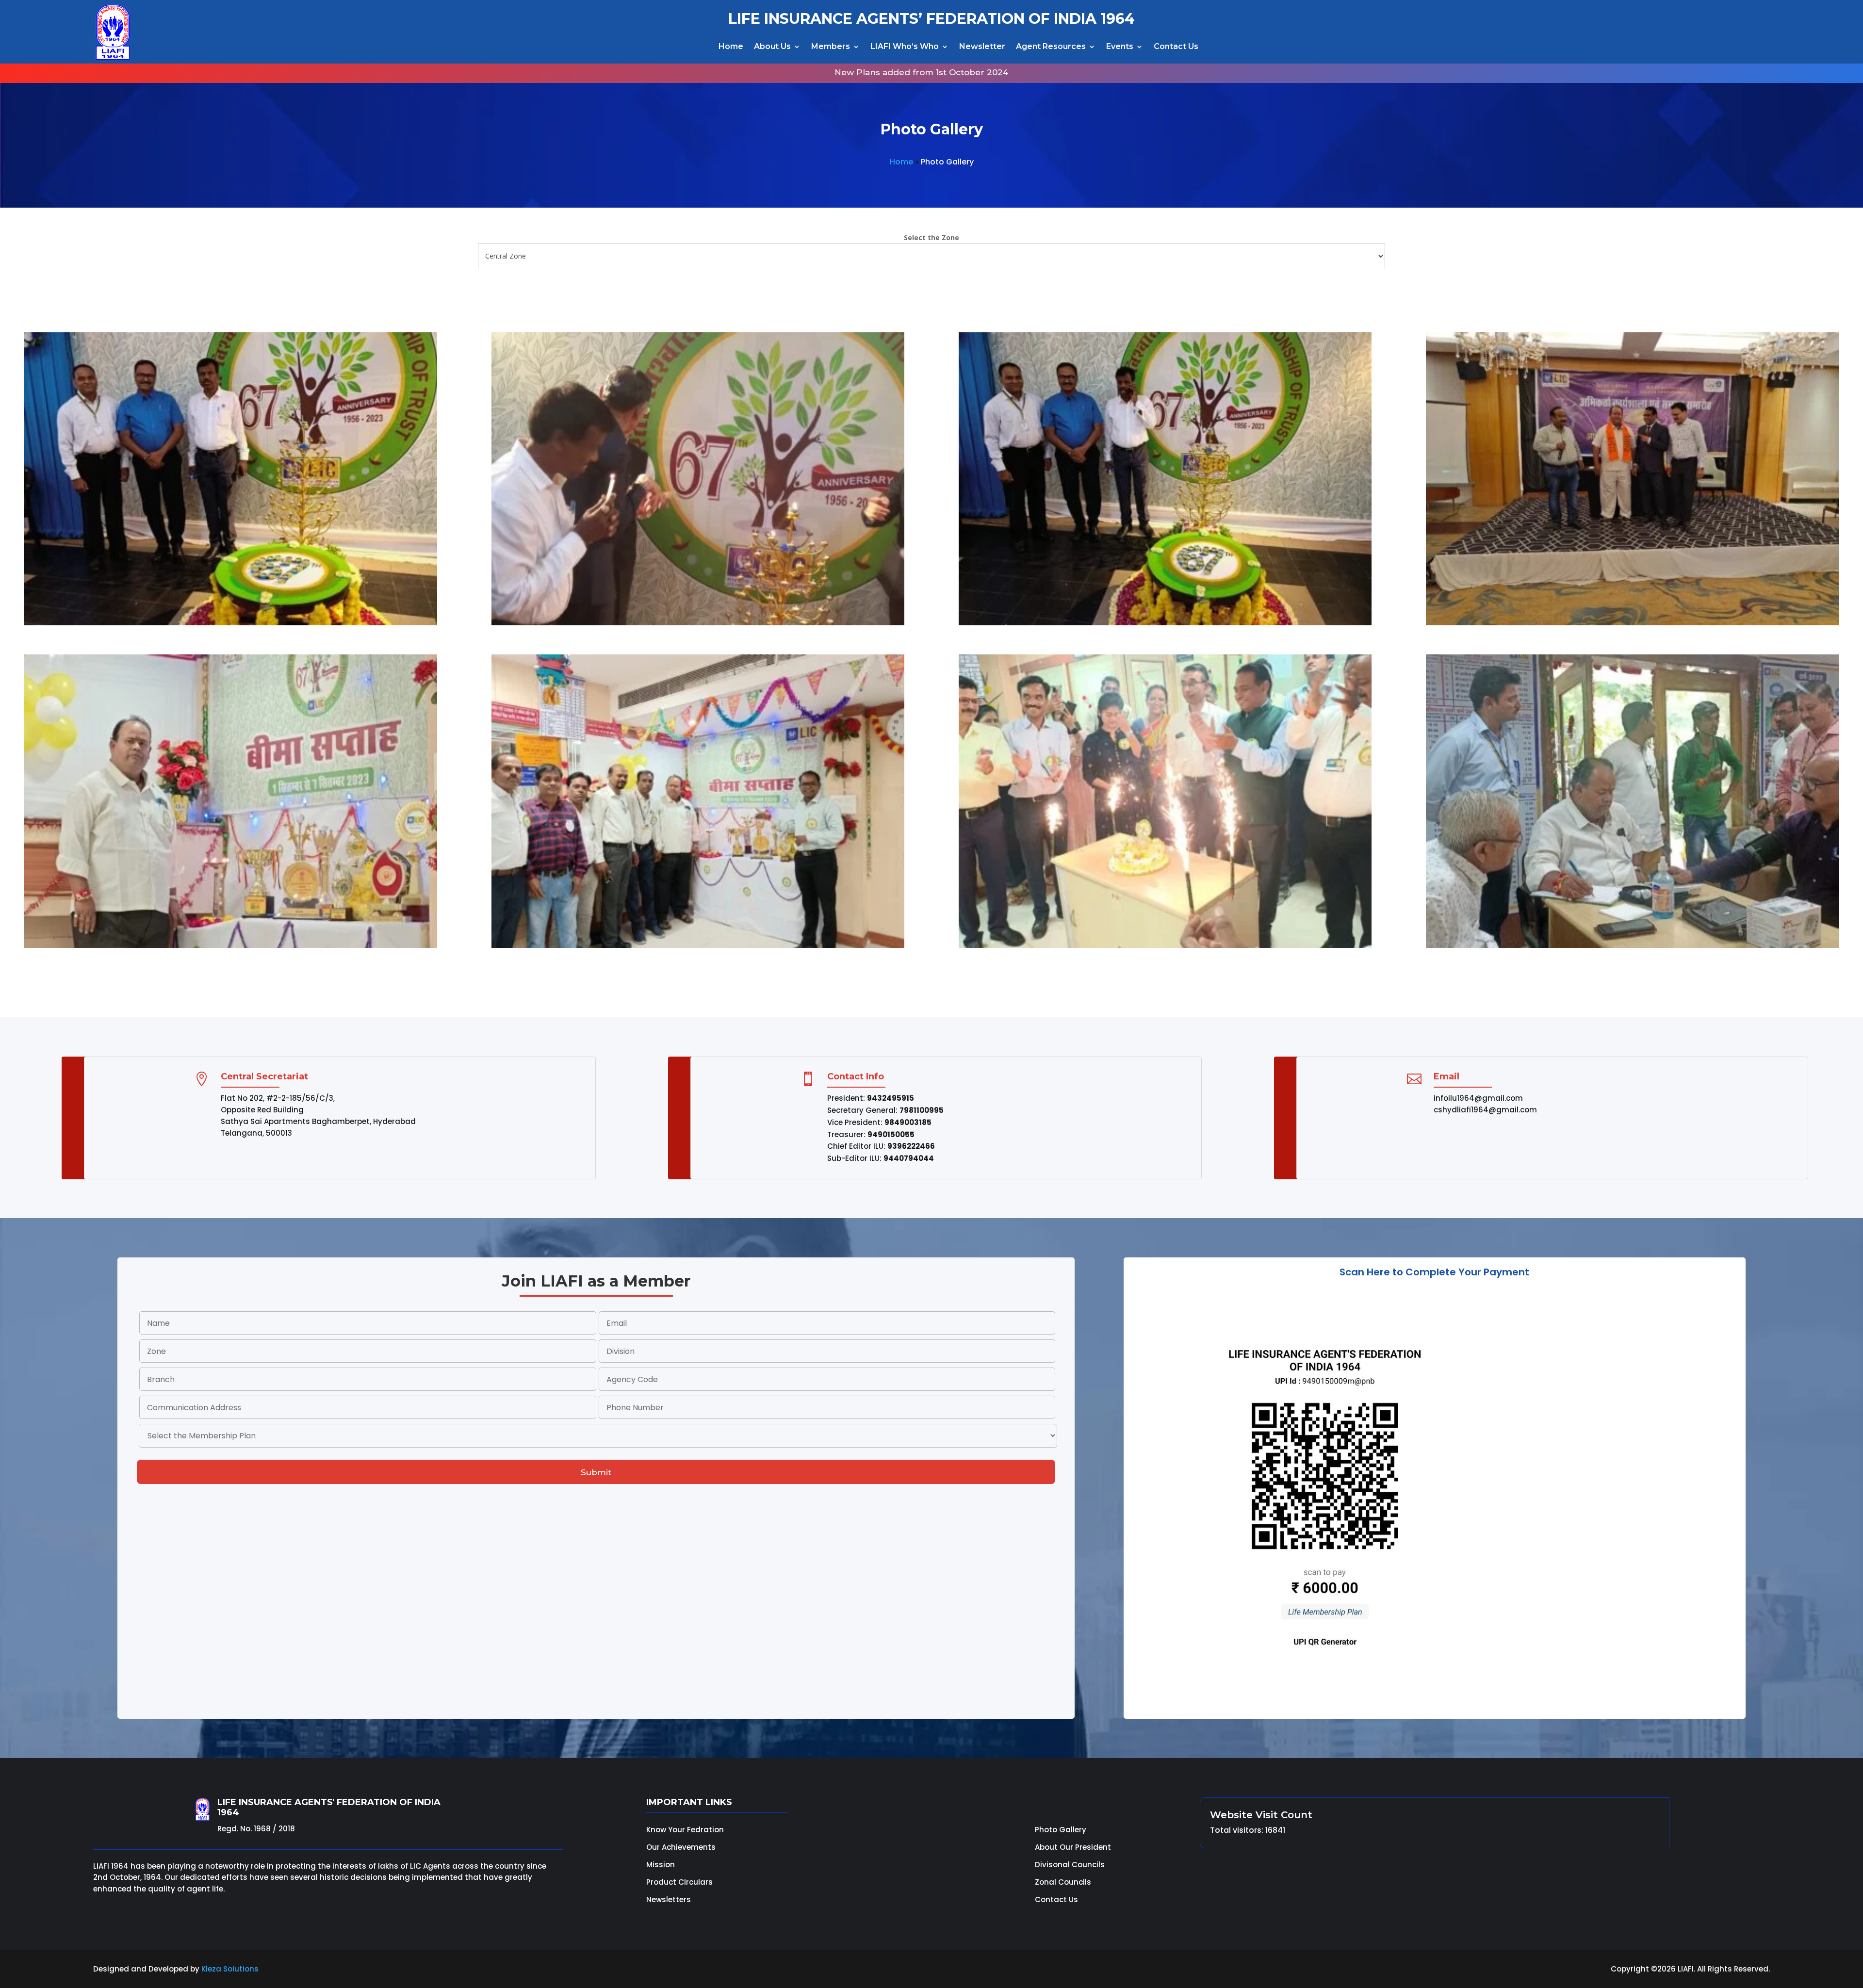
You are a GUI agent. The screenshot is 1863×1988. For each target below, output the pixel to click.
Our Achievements (681, 1847)
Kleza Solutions (230, 1969)
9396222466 (911, 1146)
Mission (661, 1865)
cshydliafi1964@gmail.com (1485, 1110)
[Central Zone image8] (1632, 945)
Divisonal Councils (1070, 1865)
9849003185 (908, 1122)
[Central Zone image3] (1165, 623)
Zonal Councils (1063, 1882)
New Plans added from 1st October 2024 (726, 72)
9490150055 (891, 1134)
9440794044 (909, 1158)
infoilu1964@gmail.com (1478, 1098)
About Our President (1073, 1847)
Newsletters (669, 1899)
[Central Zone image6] (698, 945)
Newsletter (982, 46)
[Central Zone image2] (698, 623)
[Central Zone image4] (1632, 623)
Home (731, 46)
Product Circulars (679, 1882)
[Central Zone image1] (231, 623)
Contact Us (1176, 46)
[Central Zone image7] (1165, 945)
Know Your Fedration (685, 1830)
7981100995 (922, 1110)
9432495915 (891, 1098)
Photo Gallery (1061, 1830)
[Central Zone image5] (231, 945)
